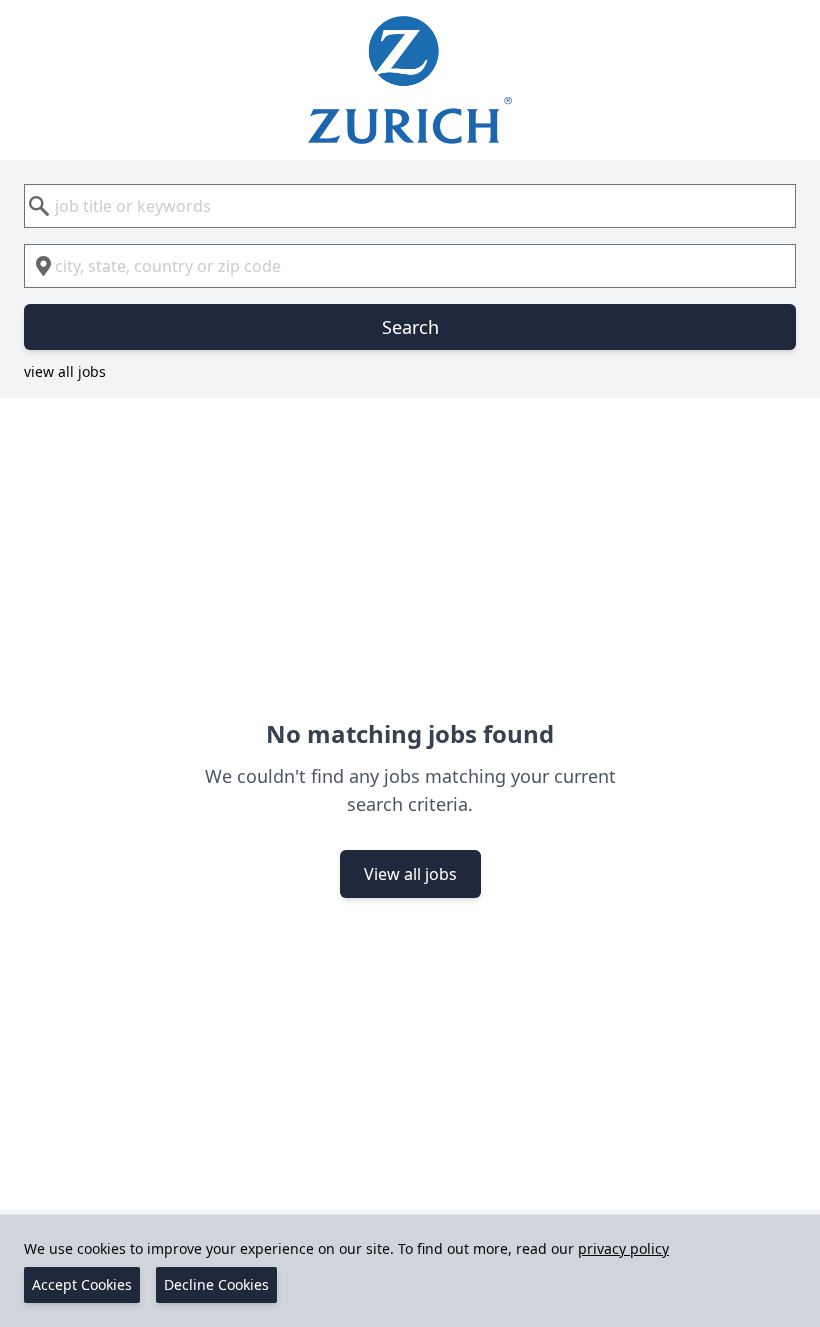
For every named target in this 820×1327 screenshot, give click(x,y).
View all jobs (410, 874)
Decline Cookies (216, 1284)
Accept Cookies (82, 1284)
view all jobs (65, 371)
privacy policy (623, 1248)
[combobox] (410, 206)
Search (410, 327)
